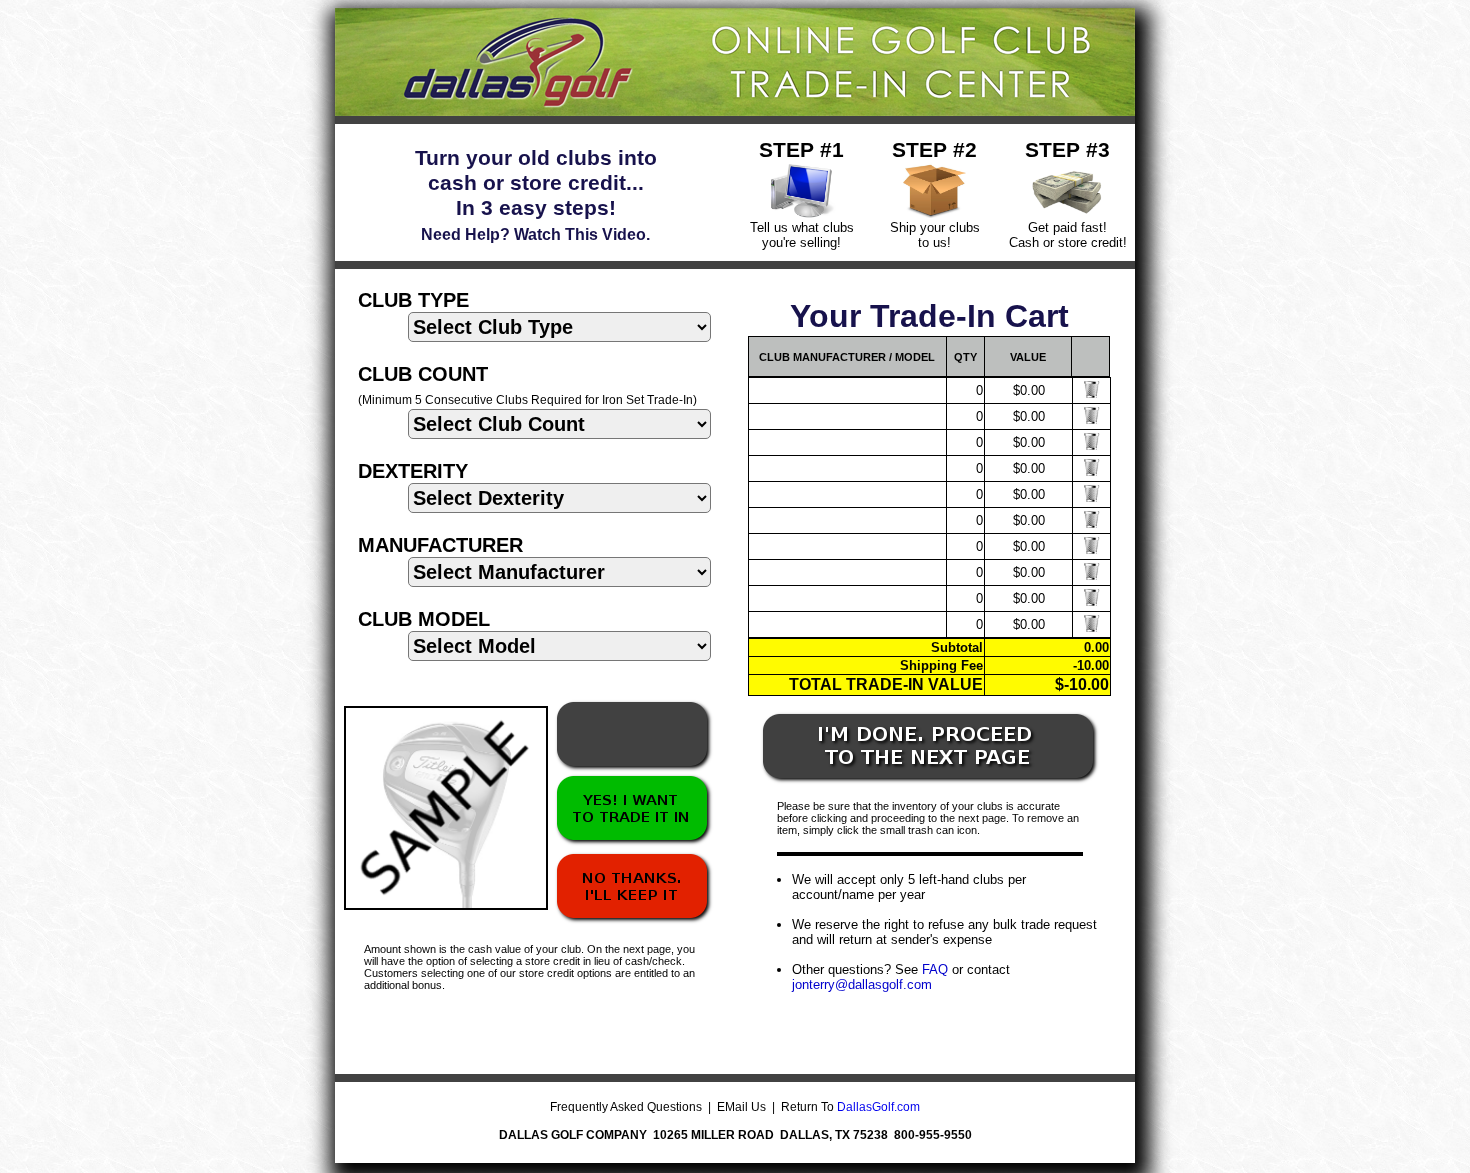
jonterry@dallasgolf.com (862, 984)
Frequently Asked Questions (626, 1107)
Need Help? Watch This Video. (535, 234)
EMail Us (741, 1107)
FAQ (935, 969)
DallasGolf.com (878, 1107)
